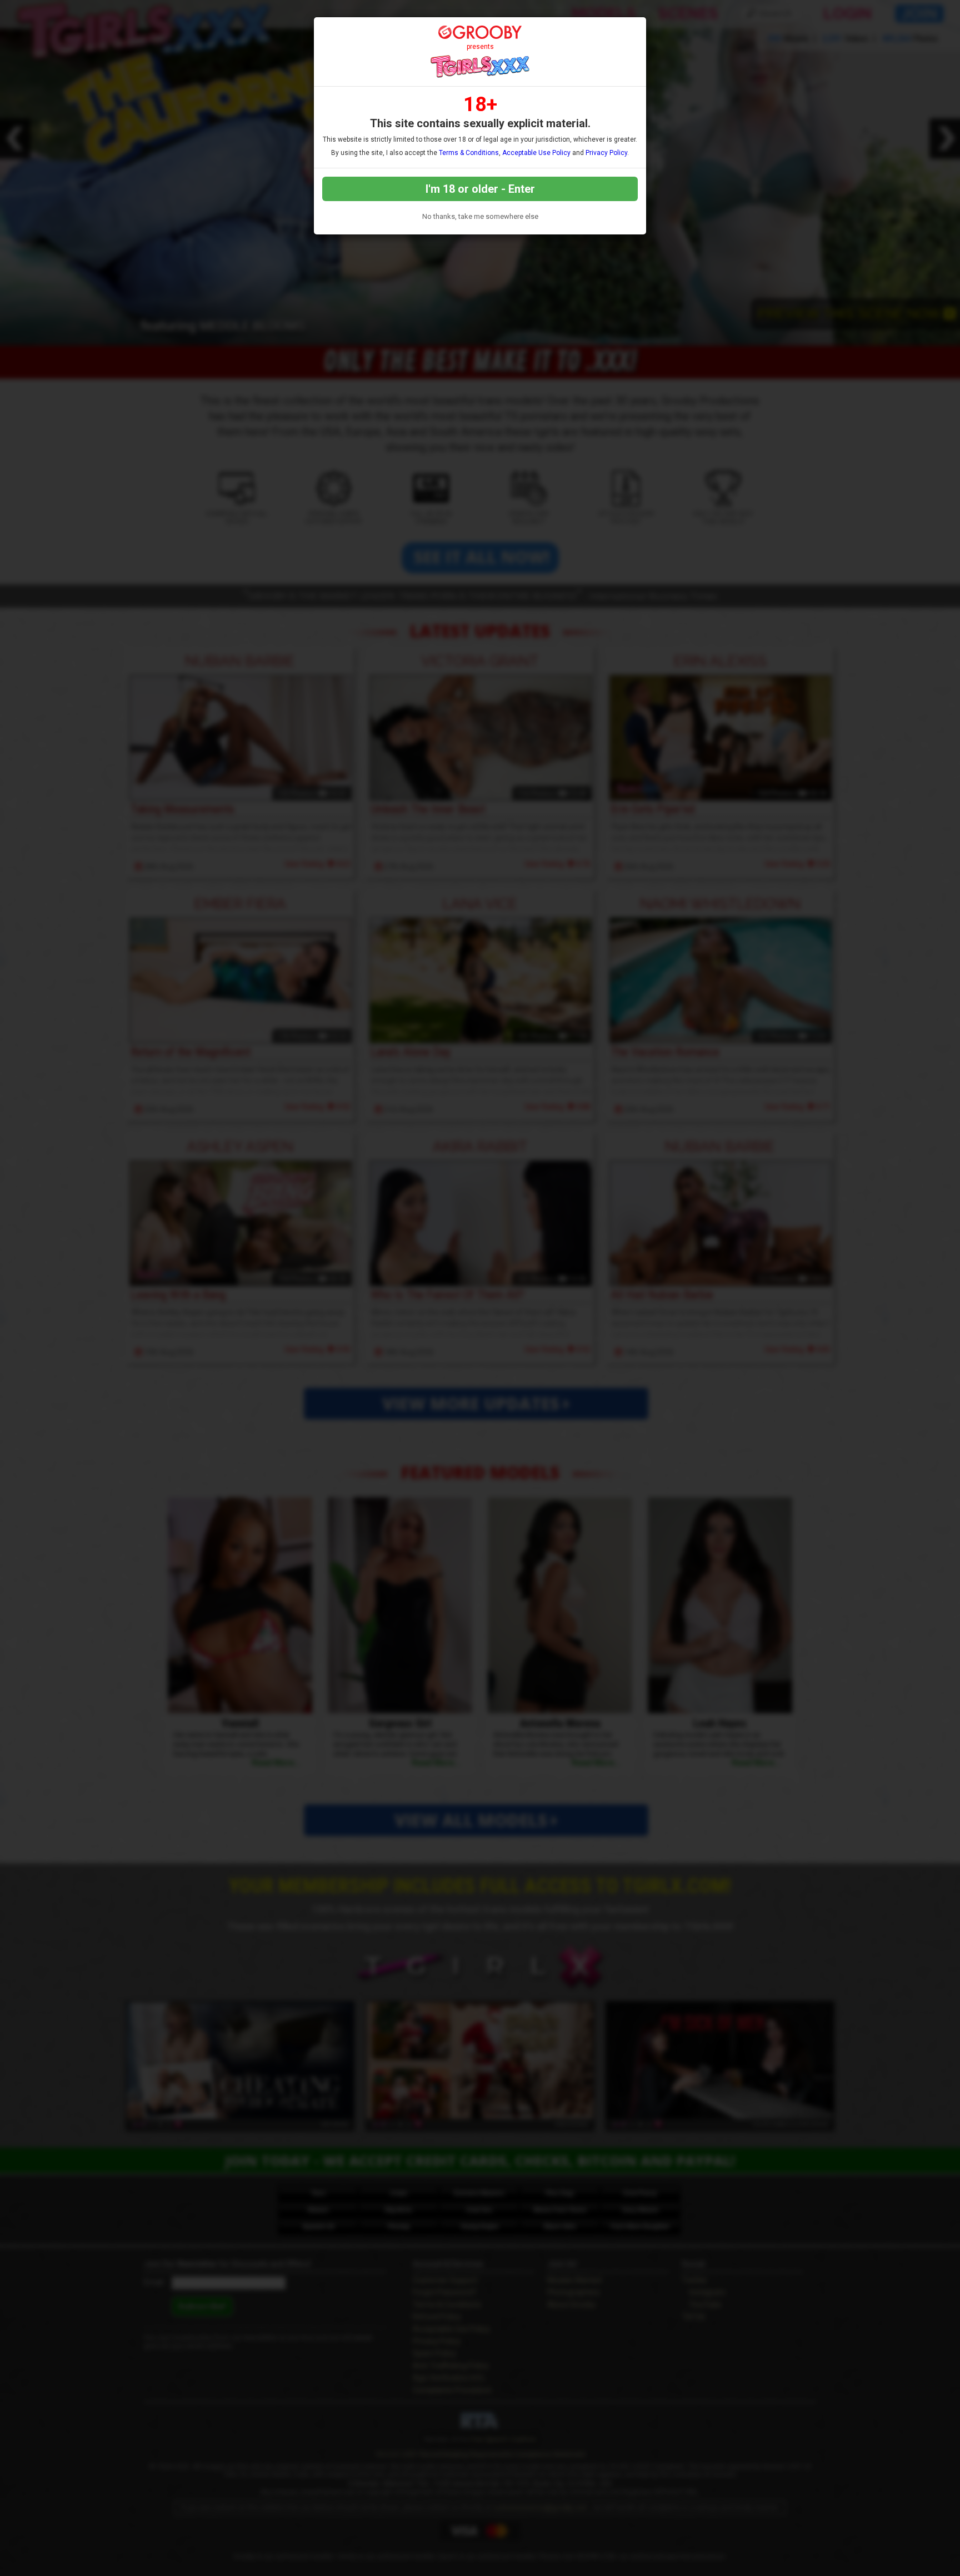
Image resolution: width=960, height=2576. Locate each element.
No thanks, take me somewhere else (480, 216)
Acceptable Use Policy (536, 153)
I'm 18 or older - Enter (480, 189)
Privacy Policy (606, 153)
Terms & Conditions (469, 153)
